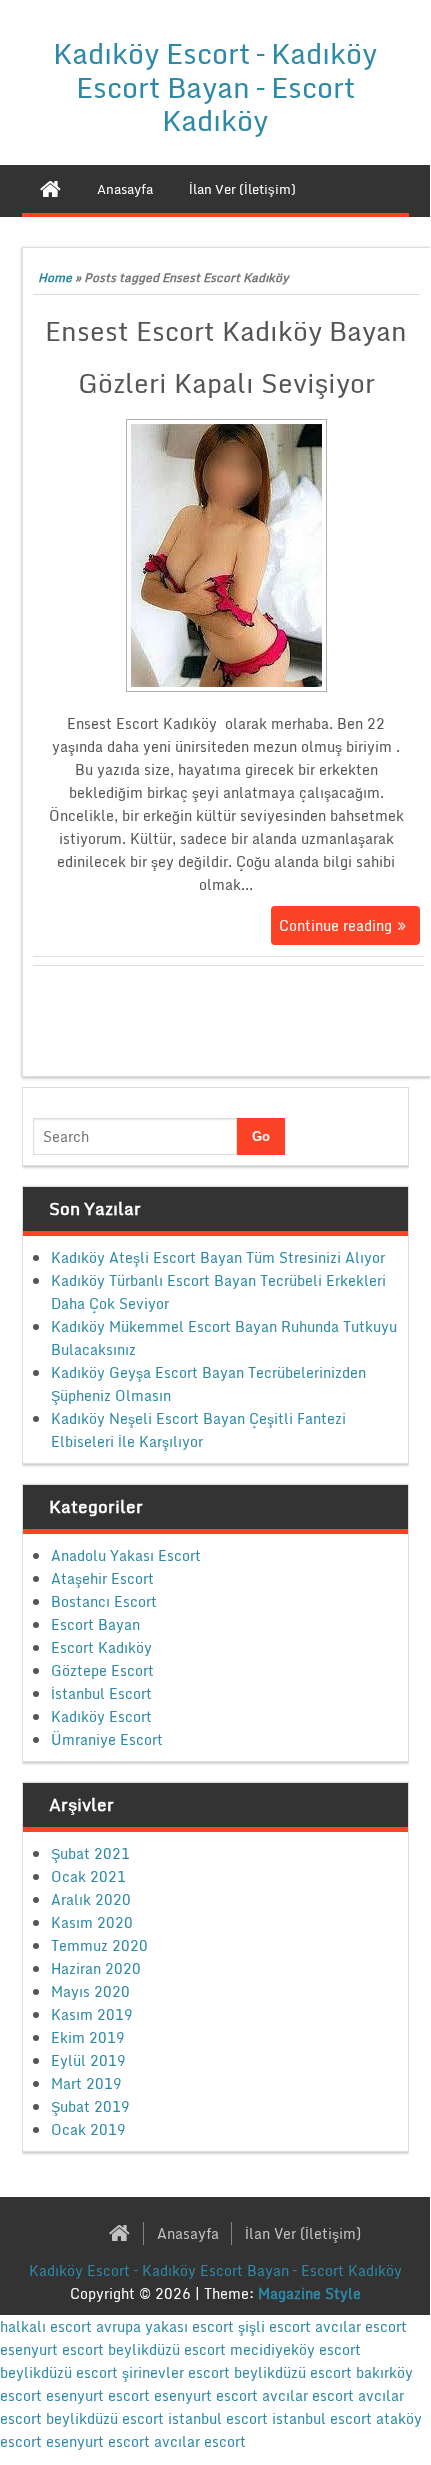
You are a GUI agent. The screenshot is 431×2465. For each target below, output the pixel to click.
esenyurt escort (52, 2349)
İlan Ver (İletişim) (303, 2233)
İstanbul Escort (101, 1693)
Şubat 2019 (90, 2106)
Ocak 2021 (88, 1876)
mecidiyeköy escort (295, 2349)
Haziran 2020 (96, 1968)
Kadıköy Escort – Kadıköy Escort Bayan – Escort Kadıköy (215, 86)
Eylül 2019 (88, 2060)
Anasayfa (188, 2233)
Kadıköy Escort (101, 1716)
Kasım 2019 (92, 2014)
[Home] (50, 189)
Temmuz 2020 (99, 1945)
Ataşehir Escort (102, 1578)
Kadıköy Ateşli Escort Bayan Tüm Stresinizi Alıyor (218, 1257)
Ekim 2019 (88, 2037)
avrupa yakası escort (165, 2326)
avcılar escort (361, 2326)
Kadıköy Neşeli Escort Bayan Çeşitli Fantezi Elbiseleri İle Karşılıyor (198, 1430)
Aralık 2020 (91, 1899)
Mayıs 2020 (90, 1991)
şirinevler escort (176, 2372)
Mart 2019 (86, 2083)
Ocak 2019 (88, 2129)
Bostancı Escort (104, 1601)
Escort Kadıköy (101, 1647)
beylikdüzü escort (167, 2349)
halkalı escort (46, 2326)
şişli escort (274, 2326)
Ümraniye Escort (107, 1739)
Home (55, 277)
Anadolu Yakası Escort (126, 1555)
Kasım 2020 (92, 1922)
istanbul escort (218, 2418)
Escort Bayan (95, 1624)
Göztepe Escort (102, 1670)
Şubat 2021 (90, 1853)
